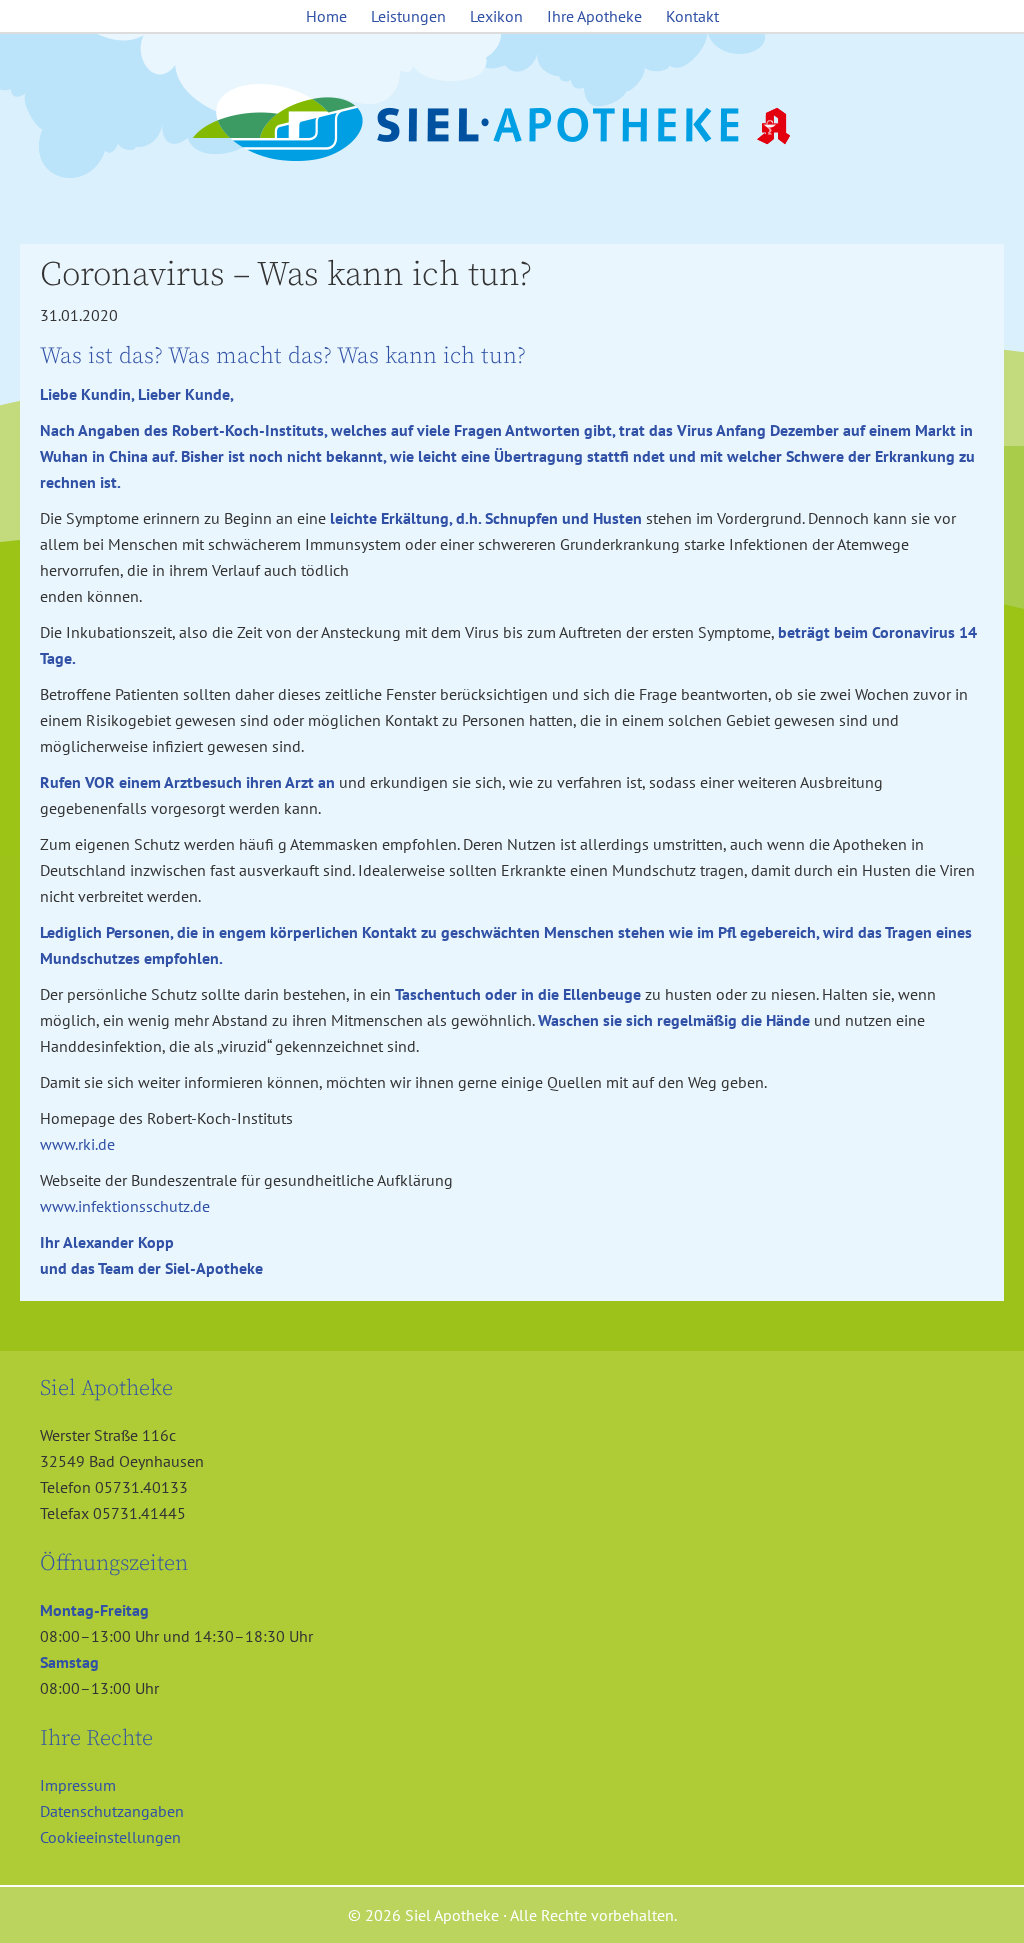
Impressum (78, 1785)
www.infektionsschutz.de (125, 1206)
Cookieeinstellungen (110, 1837)
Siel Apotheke (512, 124)
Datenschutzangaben (112, 1811)
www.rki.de (77, 1144)
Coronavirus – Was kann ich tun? (286, 275)
